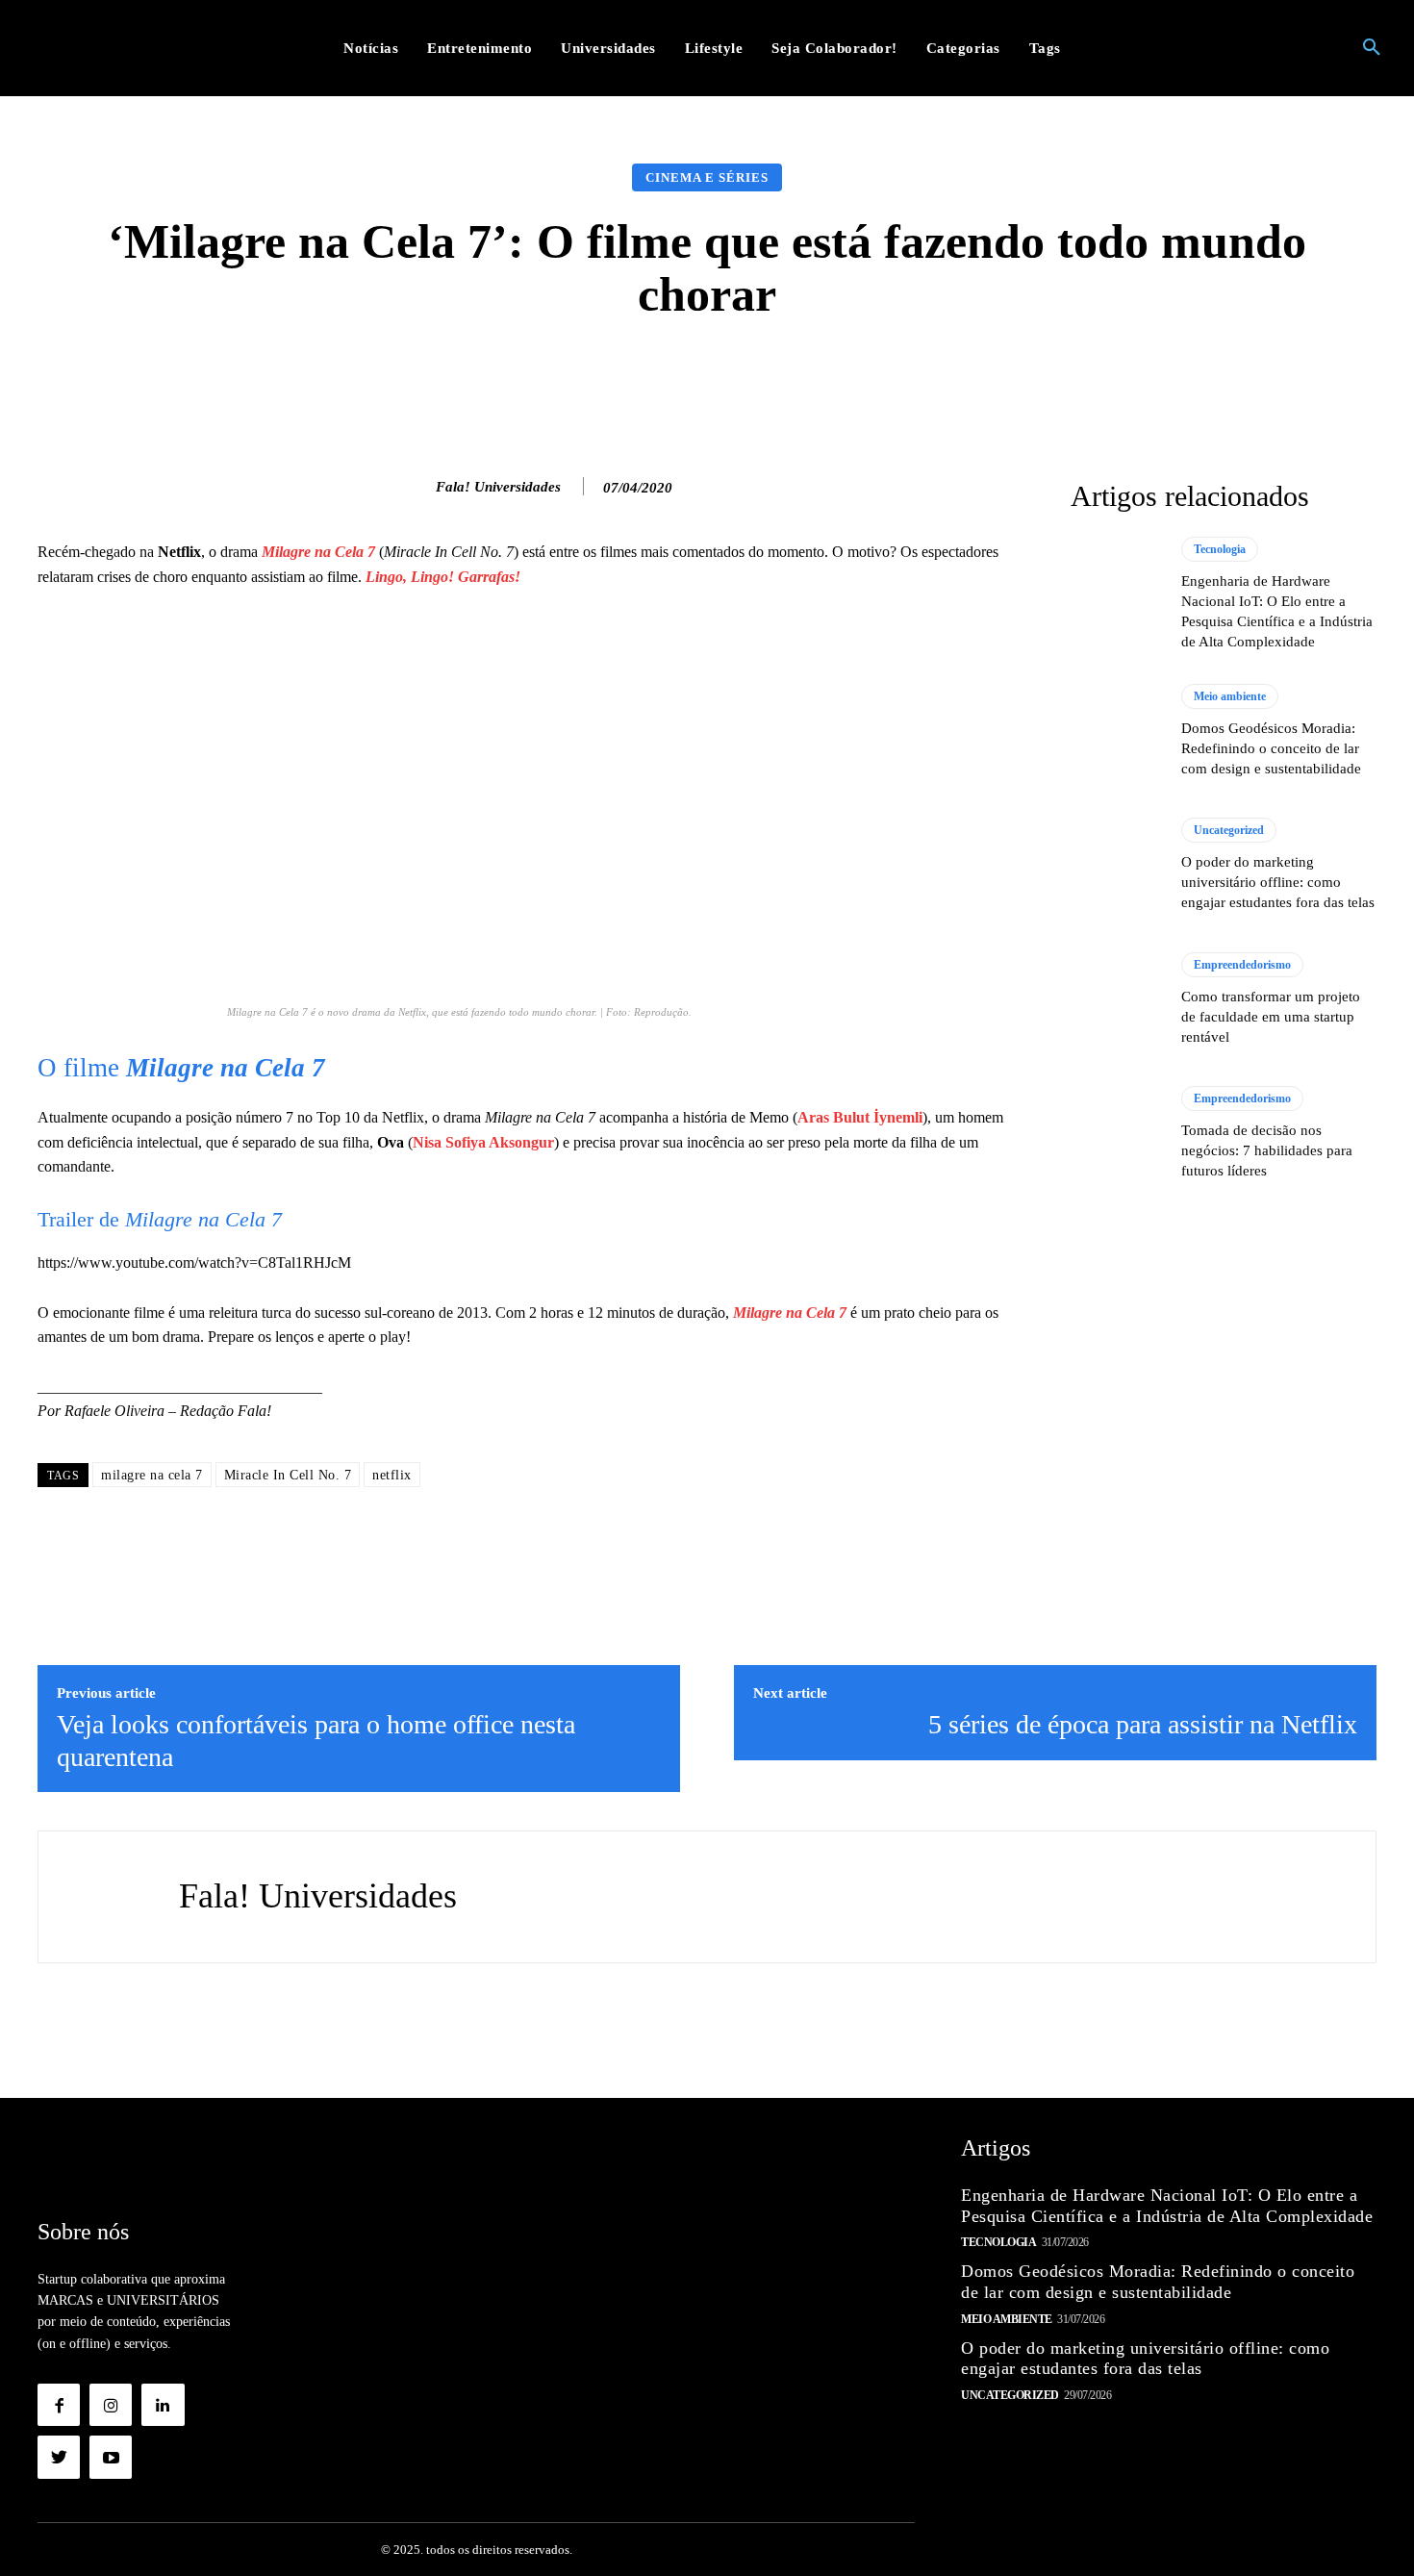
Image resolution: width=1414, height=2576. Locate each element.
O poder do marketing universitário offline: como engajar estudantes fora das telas (1278, 882)
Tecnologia (1220, 549)
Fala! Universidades (498, 487)
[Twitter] (59, 2457)
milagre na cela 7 (152, 1475)
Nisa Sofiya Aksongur (483, 1142)
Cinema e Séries (707, 177)
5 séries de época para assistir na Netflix (1143, 1724)
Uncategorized (1229, 830)
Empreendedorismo (1242, 965)
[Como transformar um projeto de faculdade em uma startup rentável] (1116, 999)
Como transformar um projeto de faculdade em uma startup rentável (1271, 1017)
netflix (392, 1475)
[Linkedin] (163, 2405)
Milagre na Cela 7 (318, 552)
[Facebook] (59, 2405)
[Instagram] (111, 2405)
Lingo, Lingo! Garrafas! (443, 577)
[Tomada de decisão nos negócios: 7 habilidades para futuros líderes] (1116, 1133)
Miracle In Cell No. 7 (288, 1475)
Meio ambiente (1230, 696)
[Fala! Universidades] (416, 487)
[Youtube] (111, 2457)
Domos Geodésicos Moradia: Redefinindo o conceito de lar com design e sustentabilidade (1271, 748)
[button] (1372, 48)
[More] (1013, 379)
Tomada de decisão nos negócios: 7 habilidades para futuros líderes (1267, 1150)
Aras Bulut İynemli (860, 1117)
